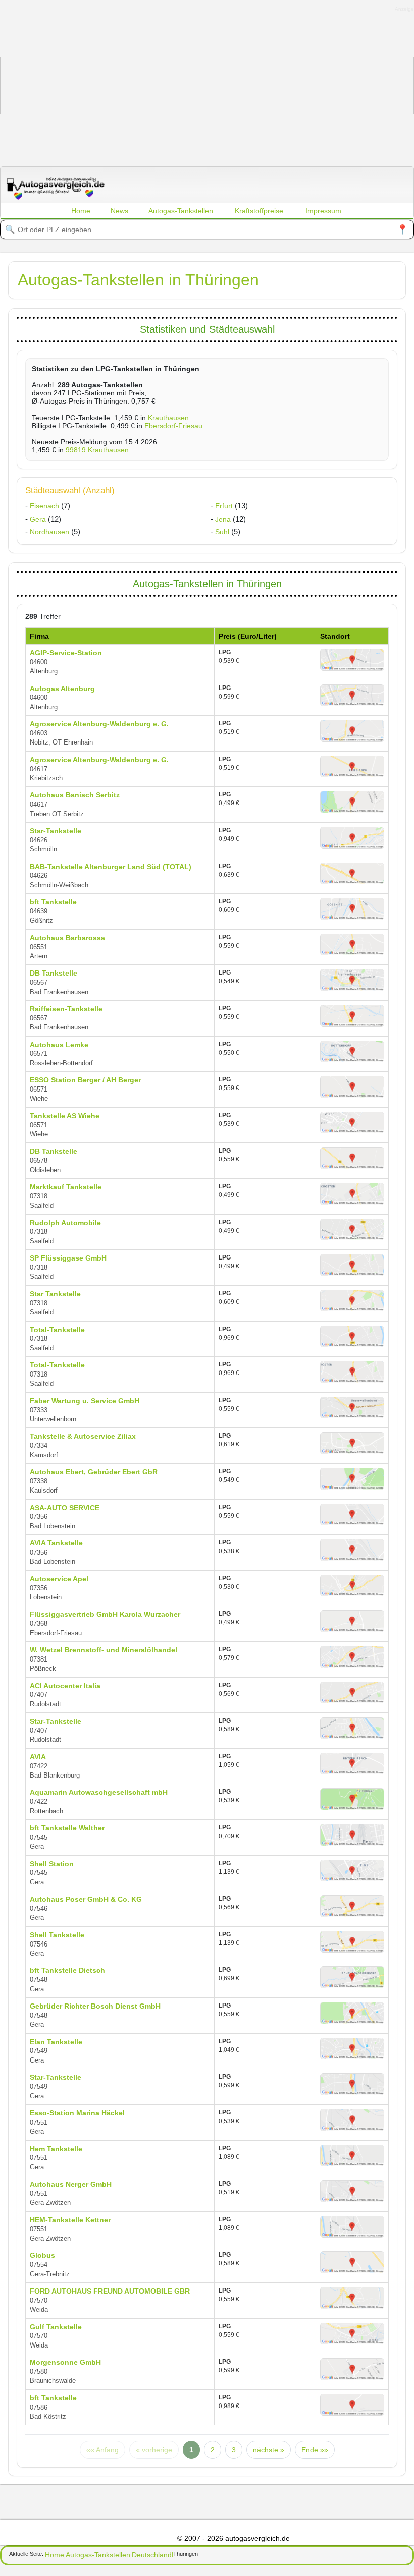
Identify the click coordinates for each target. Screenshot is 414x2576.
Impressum (323, 211)
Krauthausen (168, 418)
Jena (223, 519)
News (119, 211)
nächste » (269, 2450)
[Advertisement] (207, 83)
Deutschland (152, 2555)
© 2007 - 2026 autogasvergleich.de (234, 2538)
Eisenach (44, 506)
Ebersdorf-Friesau (173, 426)
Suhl (222, 532)
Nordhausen (49, 532)
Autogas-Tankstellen (181, 211)
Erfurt (224, 506)
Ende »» (315, 2450)
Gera (38, 519)
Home (81, 211)
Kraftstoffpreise (259, 211)
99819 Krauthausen (97, 450)
